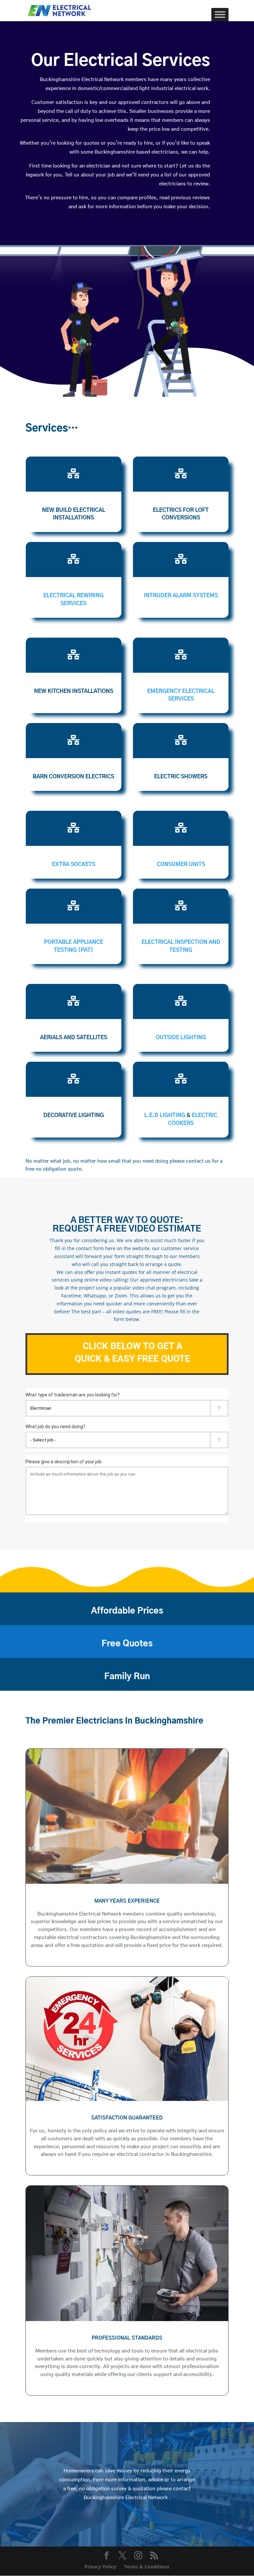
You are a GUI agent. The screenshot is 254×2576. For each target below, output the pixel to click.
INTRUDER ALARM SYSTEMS (181, 596)
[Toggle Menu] (220, 14)
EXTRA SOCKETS (74, 864)
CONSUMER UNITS (181, 864)
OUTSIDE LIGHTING (181, 1038)
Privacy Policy (100, 2567)
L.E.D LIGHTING (165, 1115)
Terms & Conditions (147, 2567)
